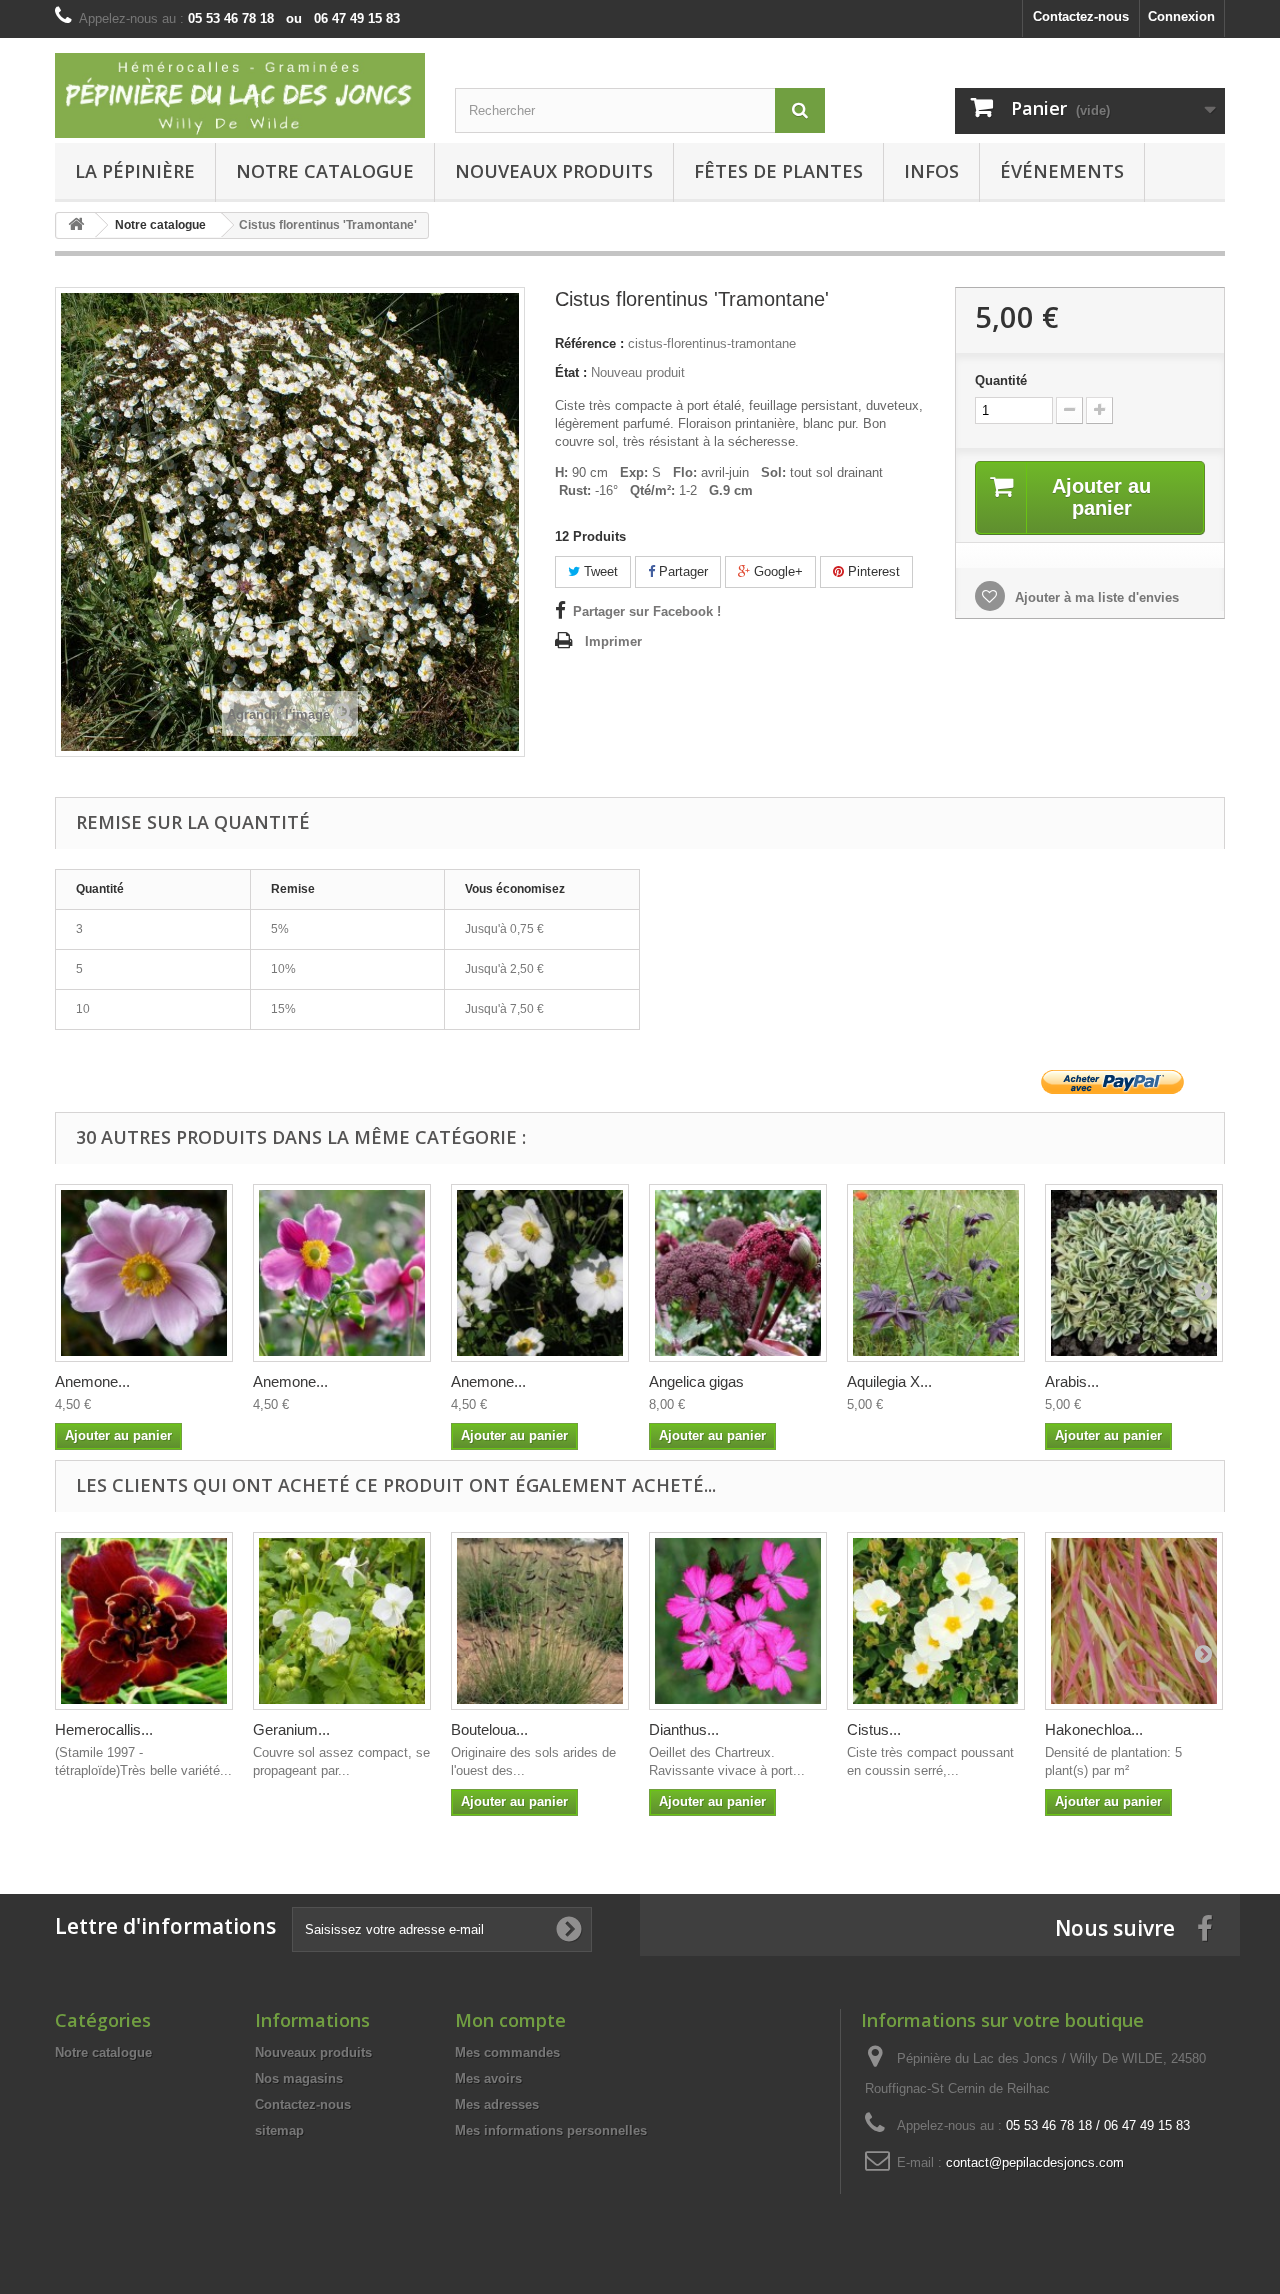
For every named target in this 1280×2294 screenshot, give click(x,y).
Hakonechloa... (1094, 1729)
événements (1062, 171)
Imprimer (613, 641)
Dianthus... (684, 1729)
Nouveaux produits (313, 2052)
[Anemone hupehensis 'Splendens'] (342, 1273)
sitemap (279, 2130)
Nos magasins (299, 2078)
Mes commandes (507, 2052)
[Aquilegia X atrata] (936, 1273)
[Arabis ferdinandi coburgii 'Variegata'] (1134, 1273)
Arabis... (1072, 1381)
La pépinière (135, 171)
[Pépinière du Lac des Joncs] (240, 95)
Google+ (776, 571)
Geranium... (291, 1729)
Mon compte (510, 2020)
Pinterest (872, 571)
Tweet (599, 571)
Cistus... (874, 1729)
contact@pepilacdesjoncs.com (1035, 2162)
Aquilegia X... (889, 1381)
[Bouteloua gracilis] (540, 1621)
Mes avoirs (488, 2078)
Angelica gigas (696, 1381)
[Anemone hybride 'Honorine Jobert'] (540, 1273)
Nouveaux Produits (554, 171)
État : (571, 372)
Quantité (1001, 380)
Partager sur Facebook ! (647, 611)
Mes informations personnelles (551, 2130)
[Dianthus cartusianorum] (738, 1621)
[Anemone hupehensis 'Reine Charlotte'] (144, 1273)
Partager (681, 571)
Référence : (589, 343)
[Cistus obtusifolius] (936, 1621)
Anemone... (92, 1381)
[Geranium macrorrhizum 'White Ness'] (342, 1621)
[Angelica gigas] (738, 1273)
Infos (931, 171)
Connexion (1181, 16)
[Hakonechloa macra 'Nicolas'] (1134, 1621)
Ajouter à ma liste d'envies (1095, 597)
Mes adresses (497, 2104)
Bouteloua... (489, 1729)
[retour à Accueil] (76, 225)
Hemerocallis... (104, 1729)
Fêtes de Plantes (778, 171)
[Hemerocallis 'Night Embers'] (144, 1621)
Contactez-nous (1081, 16)
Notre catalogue (325, 171)
